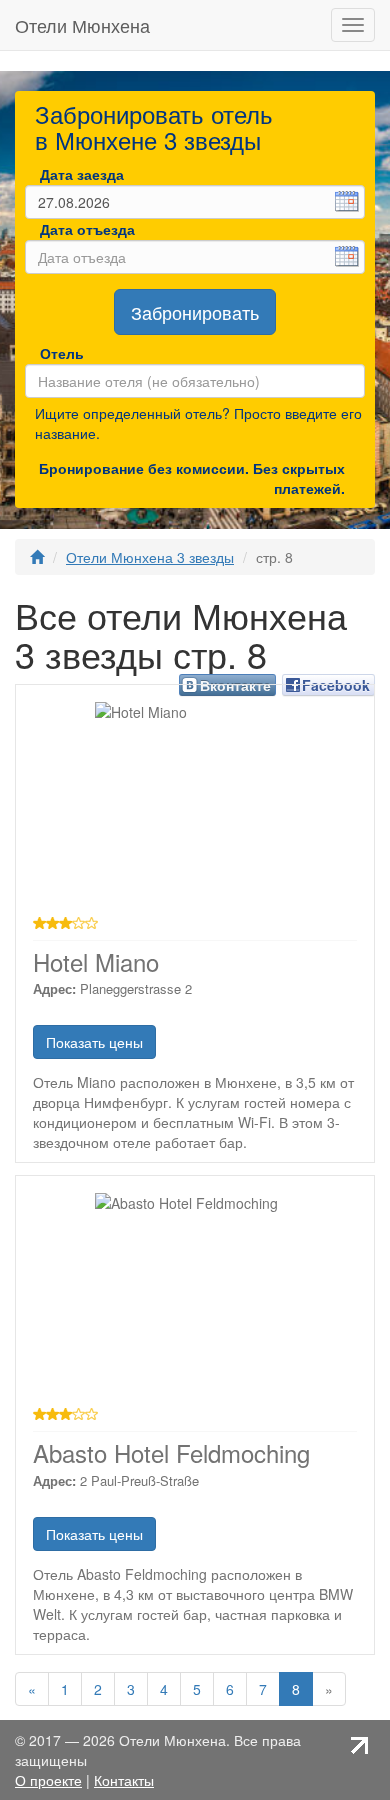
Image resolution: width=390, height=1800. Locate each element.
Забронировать (195, 312)
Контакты (124, 1780)
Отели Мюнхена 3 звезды (150, 557)
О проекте (48, 1780)
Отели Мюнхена (82, 25)
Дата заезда (82, 174)
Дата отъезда (87, 229)
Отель (47, 353)
